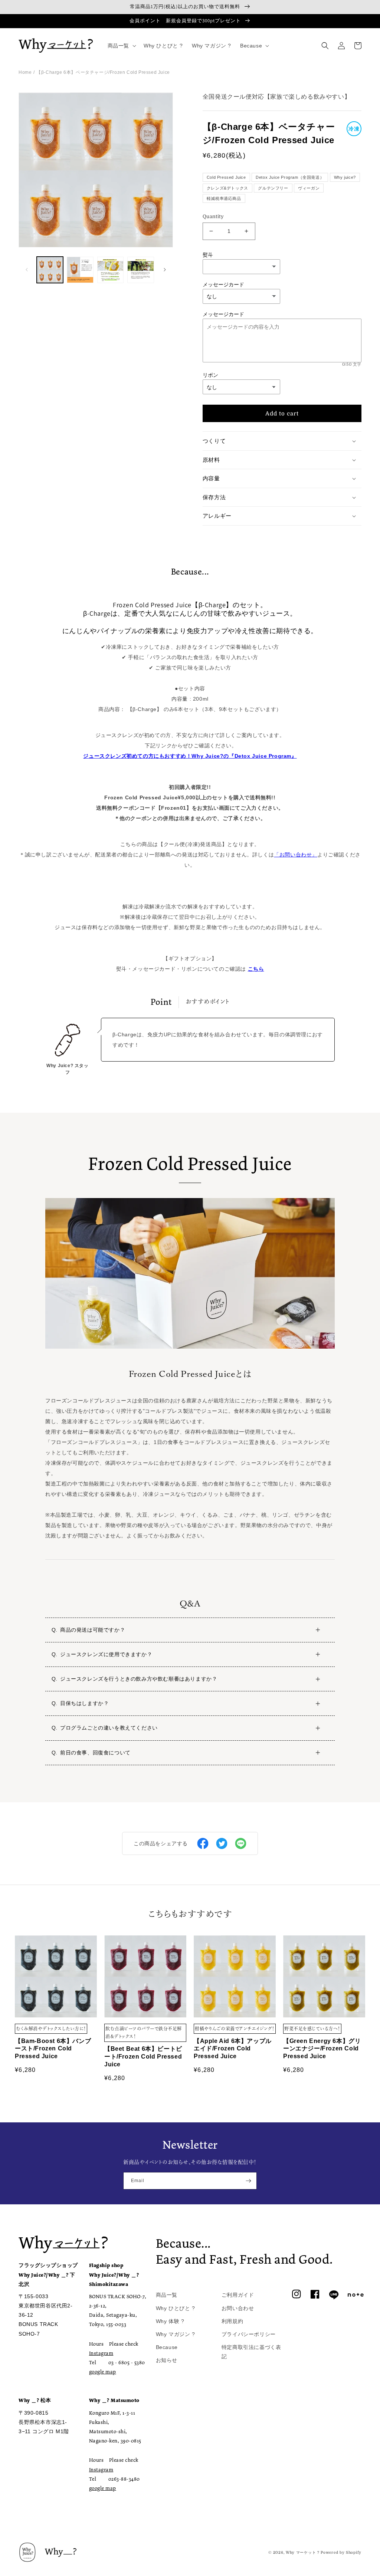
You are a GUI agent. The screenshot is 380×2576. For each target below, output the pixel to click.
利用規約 (232, 2321)
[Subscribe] (248, 2181)
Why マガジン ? (176, 2334)
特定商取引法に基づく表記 (251, 2352)
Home (25, 72)
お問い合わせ (238, 2308)
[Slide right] (165, 270)
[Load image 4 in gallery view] (140, 270)
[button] (121, 46)
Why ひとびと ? (176, 2308)
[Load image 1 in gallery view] (50, 270)
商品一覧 (167, 2295)
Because (167, 2347)
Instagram (101, 2353)
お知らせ (167, 2360)
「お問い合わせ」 (296, 855)
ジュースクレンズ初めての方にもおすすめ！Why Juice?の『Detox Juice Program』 (190, 756)
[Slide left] (27, 270)
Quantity (213, 216)
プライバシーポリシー (249, 2334)
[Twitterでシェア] (222, 1843)
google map (103, 2372)
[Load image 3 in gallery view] (110, 270)
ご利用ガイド (238, 2295)
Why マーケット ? (303, 2552)
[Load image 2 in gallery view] (80, 270)
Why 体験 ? (170, 2321)
